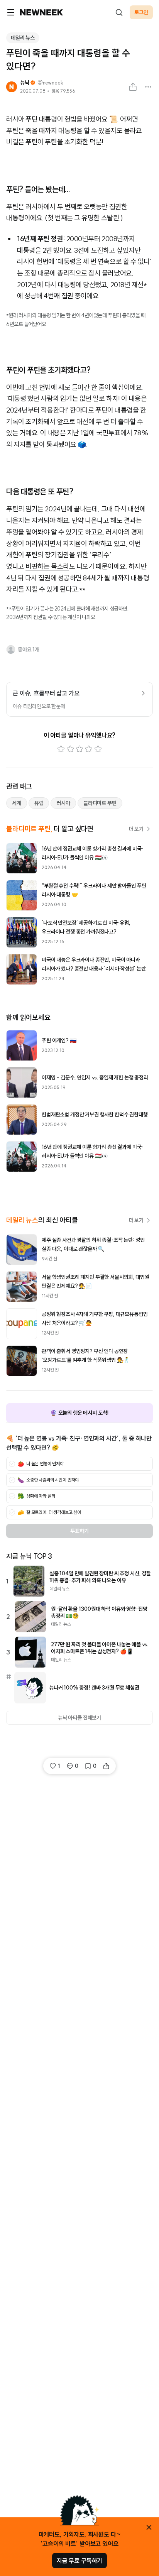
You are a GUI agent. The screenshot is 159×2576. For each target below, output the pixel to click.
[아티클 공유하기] (133, 87)
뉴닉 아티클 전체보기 (79, 1718)
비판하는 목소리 (47, 566)
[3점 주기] (79, 749)
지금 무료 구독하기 (79, 2561)
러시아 (63, 803)
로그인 (141, 12)
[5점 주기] (98, 749)
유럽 (39, 803)
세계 (17, 803)
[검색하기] (119, 12)
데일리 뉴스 (23, 38)
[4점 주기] (89, 749)
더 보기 (136, 829)
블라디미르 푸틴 (100, 803)
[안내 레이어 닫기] (149, 2527)
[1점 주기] (61, 749)
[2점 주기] (70, 749)
